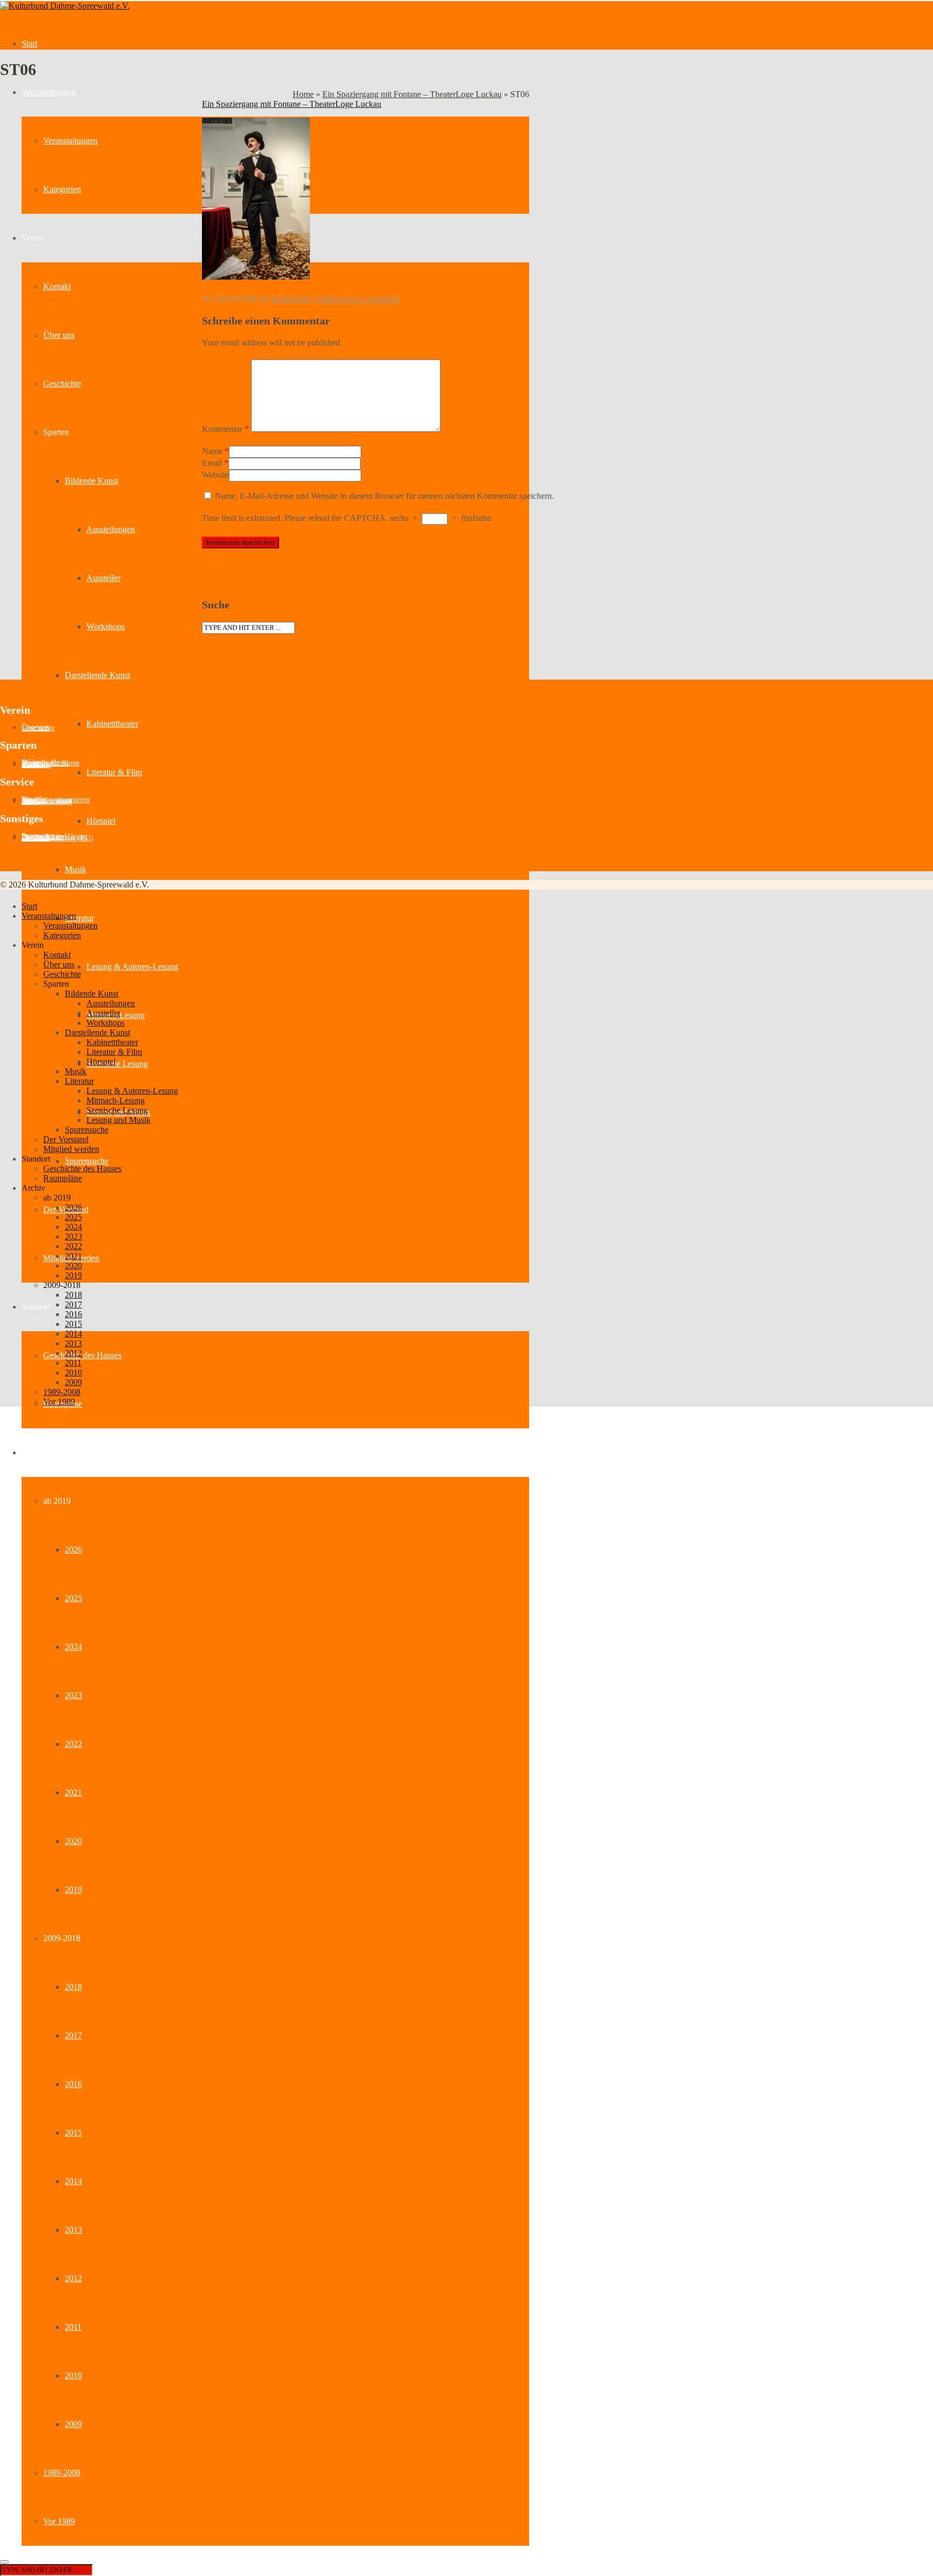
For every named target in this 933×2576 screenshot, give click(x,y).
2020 (73, 1841)
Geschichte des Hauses (82, 1355)
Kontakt (57, 286)
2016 (73, 2084)
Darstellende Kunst (97, 675)
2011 (73, 2327)
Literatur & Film (114, 772)
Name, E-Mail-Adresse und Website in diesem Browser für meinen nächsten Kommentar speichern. (384, 496)
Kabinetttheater (112, 724)
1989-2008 (62, 2473)
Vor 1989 (59, 2521)
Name (212, 451)
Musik (76, 869)
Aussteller (103, 578)
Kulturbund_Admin (305, 299)
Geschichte (62, 384)
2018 (73, 1987)
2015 (73, 2133)
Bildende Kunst (92, 481)
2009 (73, 2424)
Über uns (59, 335)
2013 (73, 2230)
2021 (73, 1792)
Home (303, 94)
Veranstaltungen (49, 92)
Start (29, 43)
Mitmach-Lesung (116, 1100)
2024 (73, 1647)
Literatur (79, 918)
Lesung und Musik (119, 1120)
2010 (73, 2375)
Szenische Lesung (117, 1064)
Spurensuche (87, 1161)
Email (212, 463)
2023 (73, 1695)
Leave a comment (369, 299)
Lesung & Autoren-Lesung (132, 967)
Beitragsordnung (47, 801)
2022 (73, 1744)
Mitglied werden (71, 1149)
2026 (73, 1550)
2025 (73, 1598)
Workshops (106, 626)
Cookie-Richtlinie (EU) (58, 838)
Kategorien (62, 189)
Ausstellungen (111, 529)
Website (215, 475)
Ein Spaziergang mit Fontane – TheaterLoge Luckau (412, 94)
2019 (73, 1890)
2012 (73, 2278)
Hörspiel (101, 821)
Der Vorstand (66, 1139)
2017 (73, 2035)
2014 (73, 2181)
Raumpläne (63, 1178)
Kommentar (225, 429)
